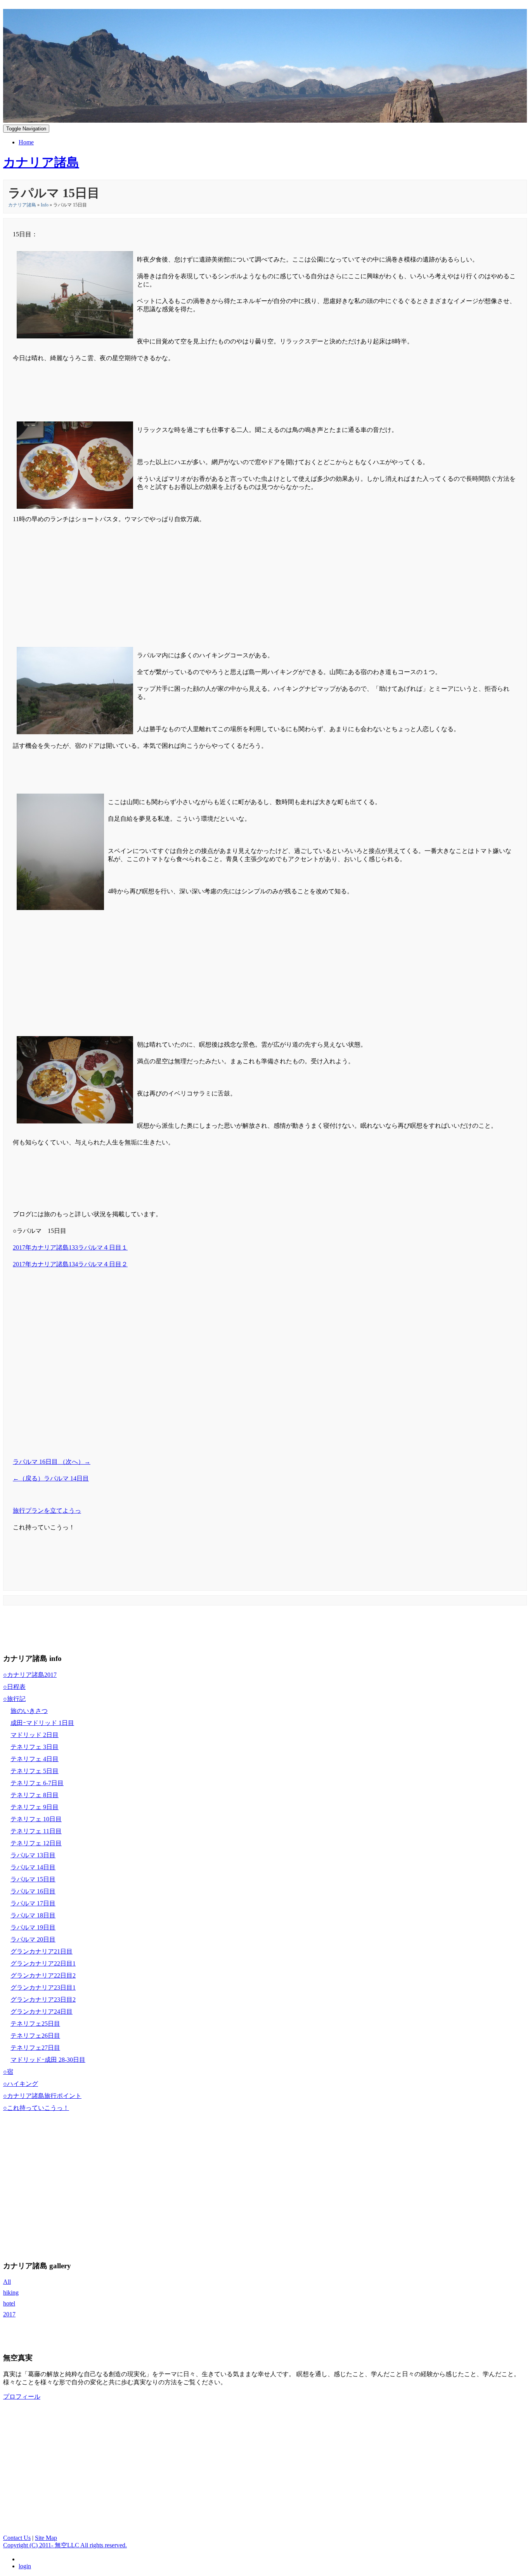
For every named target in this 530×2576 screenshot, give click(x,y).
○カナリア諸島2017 (30, 1675)
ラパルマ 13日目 (33, 1855)
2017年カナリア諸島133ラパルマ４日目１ (70, 1247)
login (25, 2566)
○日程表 (14, 1687)
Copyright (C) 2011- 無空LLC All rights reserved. (65, 2545)
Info (45, 205)
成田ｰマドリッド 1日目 (42, 1723)
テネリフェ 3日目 (35, 1747)
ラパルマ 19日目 (33, 1927)
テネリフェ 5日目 (35, 1771)
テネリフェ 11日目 (36, 1831)
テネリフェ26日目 (35, 2036)
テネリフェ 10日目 (36, 1819)
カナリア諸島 (22, 205)
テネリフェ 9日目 (35, 1807)
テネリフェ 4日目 (35, 1759)
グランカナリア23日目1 (43, 1987)
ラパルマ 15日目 (33, 1879)
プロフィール (22, 2397)
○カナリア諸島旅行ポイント (42, 2096)
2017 (9, 2314)
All (7, 2282)
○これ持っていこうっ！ (36, 2108)
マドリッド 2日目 (35, 1735)
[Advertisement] (265, 567)
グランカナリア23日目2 (43, 2000)
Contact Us (17, 2538)
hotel (9, 2303)
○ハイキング (21, 2084)
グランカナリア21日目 (42, 1951)
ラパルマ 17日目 (33, 1903)
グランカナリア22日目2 (43, 1975)
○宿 (8, 2072)
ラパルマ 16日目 (33, 1891)
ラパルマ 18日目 (33, 1915)
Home (26, 142)
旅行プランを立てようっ (47, 1511)
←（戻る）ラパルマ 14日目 (51, 1478)
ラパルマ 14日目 (33, 1867)
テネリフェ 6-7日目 (37, 1783)
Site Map (46, 2538)
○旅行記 (14, 1699)
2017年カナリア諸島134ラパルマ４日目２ (70, 1264)
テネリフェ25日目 (35, 2024)
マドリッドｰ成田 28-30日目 (48, 2060)
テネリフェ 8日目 (35, 1795)
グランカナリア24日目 (42, 2012)
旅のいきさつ (29, 1711)
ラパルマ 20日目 (33, 1939)
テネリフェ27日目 (35, 2048)
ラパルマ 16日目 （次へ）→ (52, 1462)
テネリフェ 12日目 (36, 1843)
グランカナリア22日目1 (43, 1963)
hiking (11, 2293)
